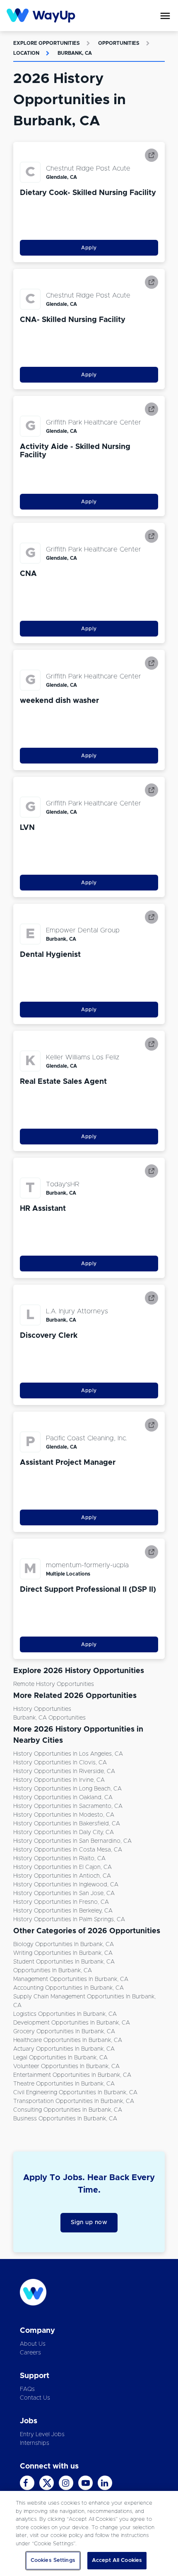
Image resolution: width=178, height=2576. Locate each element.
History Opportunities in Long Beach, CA (67, 1789)
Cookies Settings (53, 2560)
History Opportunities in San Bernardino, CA (72, 1841)
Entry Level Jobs (42, 2435)
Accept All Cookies (117, 2560)
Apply (89, 248)
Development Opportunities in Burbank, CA (72, 2023)
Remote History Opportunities (54, 1684)
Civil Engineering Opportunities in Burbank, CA (75, 2093)
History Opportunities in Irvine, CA (59, 1780)
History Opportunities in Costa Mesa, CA (68, 1850)
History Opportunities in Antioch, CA (62, 1876)
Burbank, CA (75, 53)
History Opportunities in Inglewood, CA (66, 1885)
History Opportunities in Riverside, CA (64, 1771)
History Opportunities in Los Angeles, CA (68, 1754)
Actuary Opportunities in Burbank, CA (64, 2049)
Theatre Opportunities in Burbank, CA (64, 2084)
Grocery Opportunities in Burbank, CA (64, 2032)
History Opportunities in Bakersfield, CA (67, 1824)
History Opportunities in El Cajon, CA (63, 1867)
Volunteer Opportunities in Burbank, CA (66, 2066)
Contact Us (35, 2398)
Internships (35, 2443)
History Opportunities (42, 1709)
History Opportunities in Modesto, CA (64, 1815)
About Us (33, 2344)
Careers (30, 2353)
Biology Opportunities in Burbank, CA (64, 1944)
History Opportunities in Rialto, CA (59, 1859)
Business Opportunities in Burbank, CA (65, 2119)
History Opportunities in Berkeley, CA (63, 1911)
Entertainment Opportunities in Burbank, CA (72, 2075)
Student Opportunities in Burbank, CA (64, 1962)
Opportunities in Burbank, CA (53, 1971)
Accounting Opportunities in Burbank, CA (69, 1988)
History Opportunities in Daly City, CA (64, 1832)
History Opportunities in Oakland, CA (63, 1798)
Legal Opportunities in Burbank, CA (60, 2058)
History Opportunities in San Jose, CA (64, 1893)
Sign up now (89, 2222)
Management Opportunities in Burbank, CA (71, 1979)
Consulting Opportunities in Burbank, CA (68, 2110)
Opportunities (119, 43)
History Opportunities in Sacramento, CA (68, 1806)
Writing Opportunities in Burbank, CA (63, 1953)
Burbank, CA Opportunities (49, 1718)
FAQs (27, 2389)
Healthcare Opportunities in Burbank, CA (68, 2040)
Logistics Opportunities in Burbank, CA (65, 2014)
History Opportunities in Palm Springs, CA (69, 1920)
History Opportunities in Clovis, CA (60, 1763)
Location (26, 53)
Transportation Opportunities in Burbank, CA (74, 2101)
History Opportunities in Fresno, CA (61, 1902)
